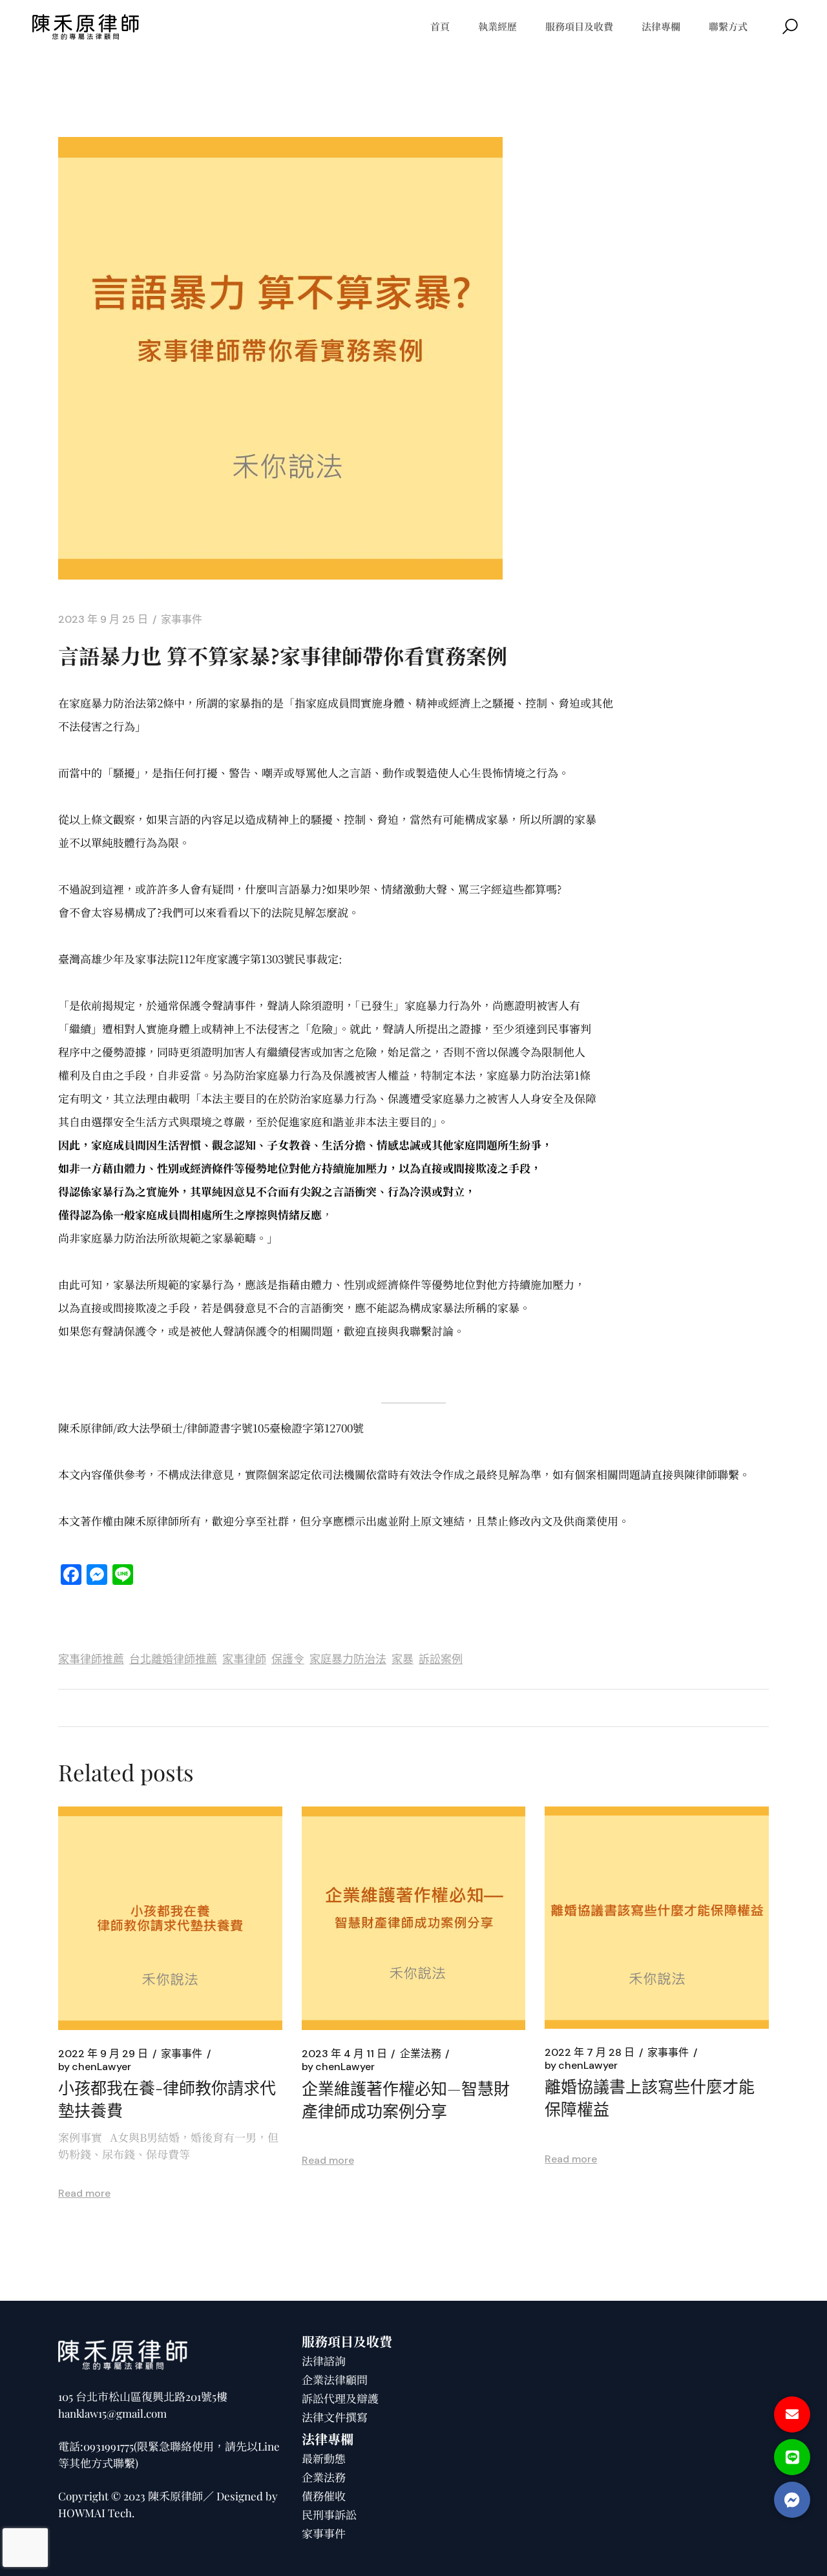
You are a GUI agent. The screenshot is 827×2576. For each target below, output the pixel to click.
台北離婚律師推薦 (173, 1659)
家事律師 (244, 1659)
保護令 (288, 1659)
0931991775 (109, 2446)
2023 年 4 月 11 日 (344, 2054)
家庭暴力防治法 (348, 1659)
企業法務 (421, 2054)
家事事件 (182, 620)
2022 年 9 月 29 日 (103, 2054)
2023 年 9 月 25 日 (103, 620)
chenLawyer (95, 2067)
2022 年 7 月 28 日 (590, 2053)
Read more (84, 2193)
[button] (792, 2500)
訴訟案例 (441, 1659)
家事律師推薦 (91, 1659)
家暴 (403, 1659)
